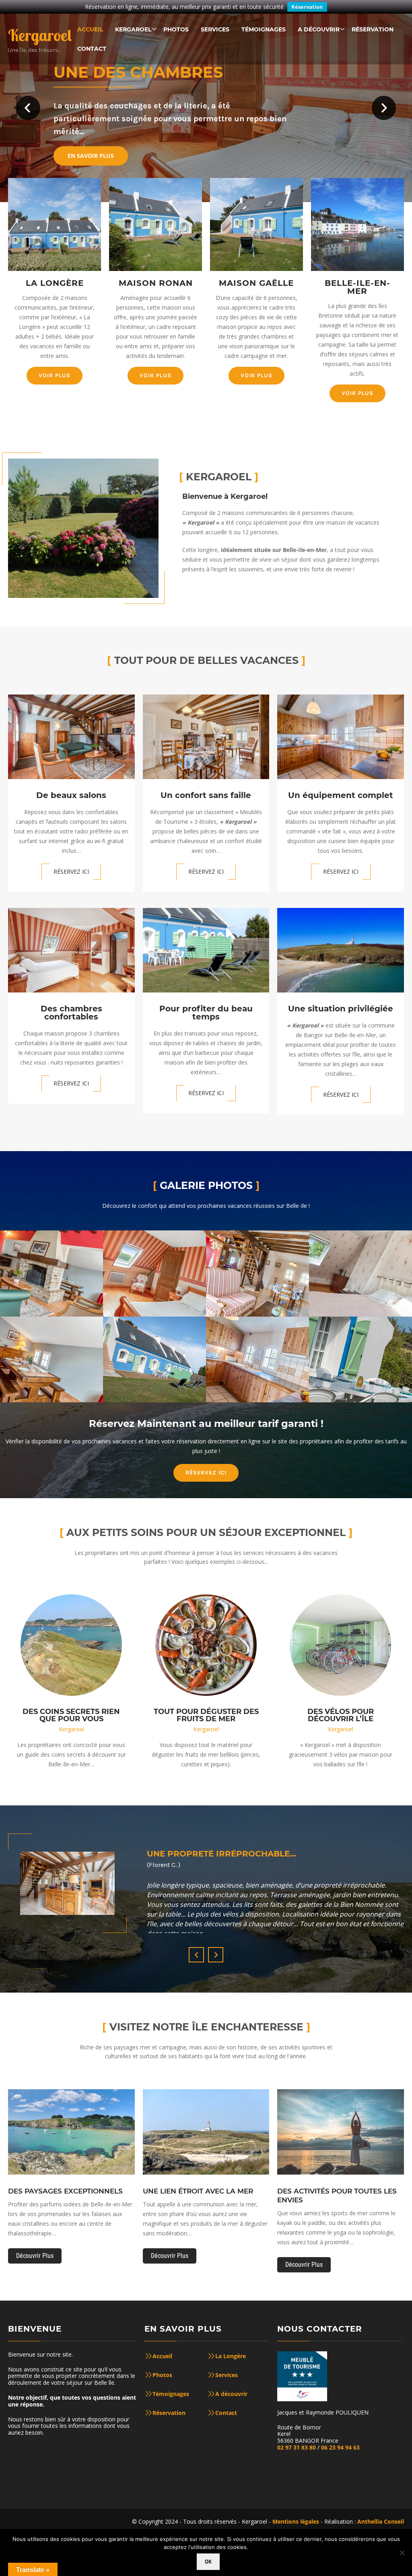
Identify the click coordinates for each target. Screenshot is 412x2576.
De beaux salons (71, 795)
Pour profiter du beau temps (206, 1013)
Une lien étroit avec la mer (198, 2191)
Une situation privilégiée (341, 1009)
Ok (208, 2562)
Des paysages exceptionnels (65, 2191)
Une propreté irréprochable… (221, 1854)
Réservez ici (71, 871)
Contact (226, 2413)
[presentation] (196, 1955)
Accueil (162, 2356)
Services (227, 2375)
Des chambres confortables (71, 1013)
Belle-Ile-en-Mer (357, 287)
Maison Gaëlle (256, 283)
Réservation (307, 7)
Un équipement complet (341, 795)
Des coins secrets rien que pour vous (71, 1715)
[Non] (402, 2553)
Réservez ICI (206, 1473)
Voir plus (55, 375)
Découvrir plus (35, 2256)
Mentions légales (296, 2521)
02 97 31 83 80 (297, 2447)
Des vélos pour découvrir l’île (341, 1715)
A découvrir (231, 2394)
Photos (162, 2375)
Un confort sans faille (206, 795)
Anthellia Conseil (381, 2521)
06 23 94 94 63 (340, 2447)
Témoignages (171, 2394)
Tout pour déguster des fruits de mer (206, 1715)
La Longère (55, 283)
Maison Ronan (156, 283)
